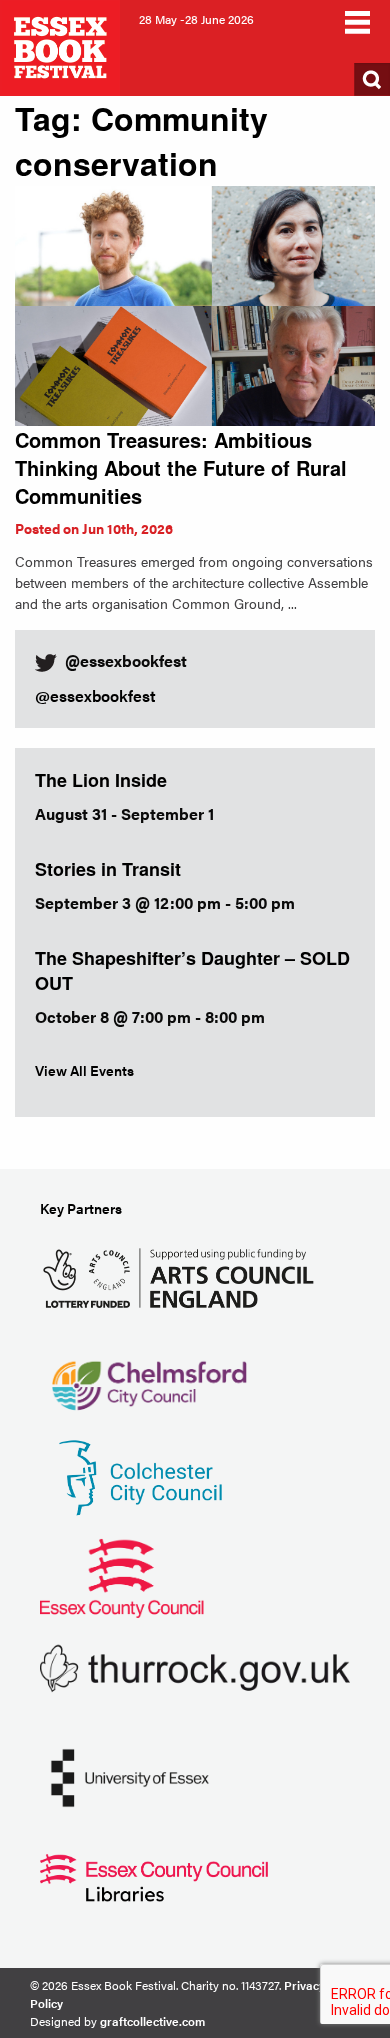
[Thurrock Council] (195, 1666)
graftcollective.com (152, 2021)
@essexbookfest (95, 695)
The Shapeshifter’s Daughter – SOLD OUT (192, 970)
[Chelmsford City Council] (148, 1375)
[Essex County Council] (122, 1575)
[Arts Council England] (182, 1275)
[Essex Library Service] (154, 1875)
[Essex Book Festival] (62, 45)
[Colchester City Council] (140, 1475)
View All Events (84, 1070)
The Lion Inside (101, 780)
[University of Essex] (130, 1775)
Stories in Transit (108, 869)
